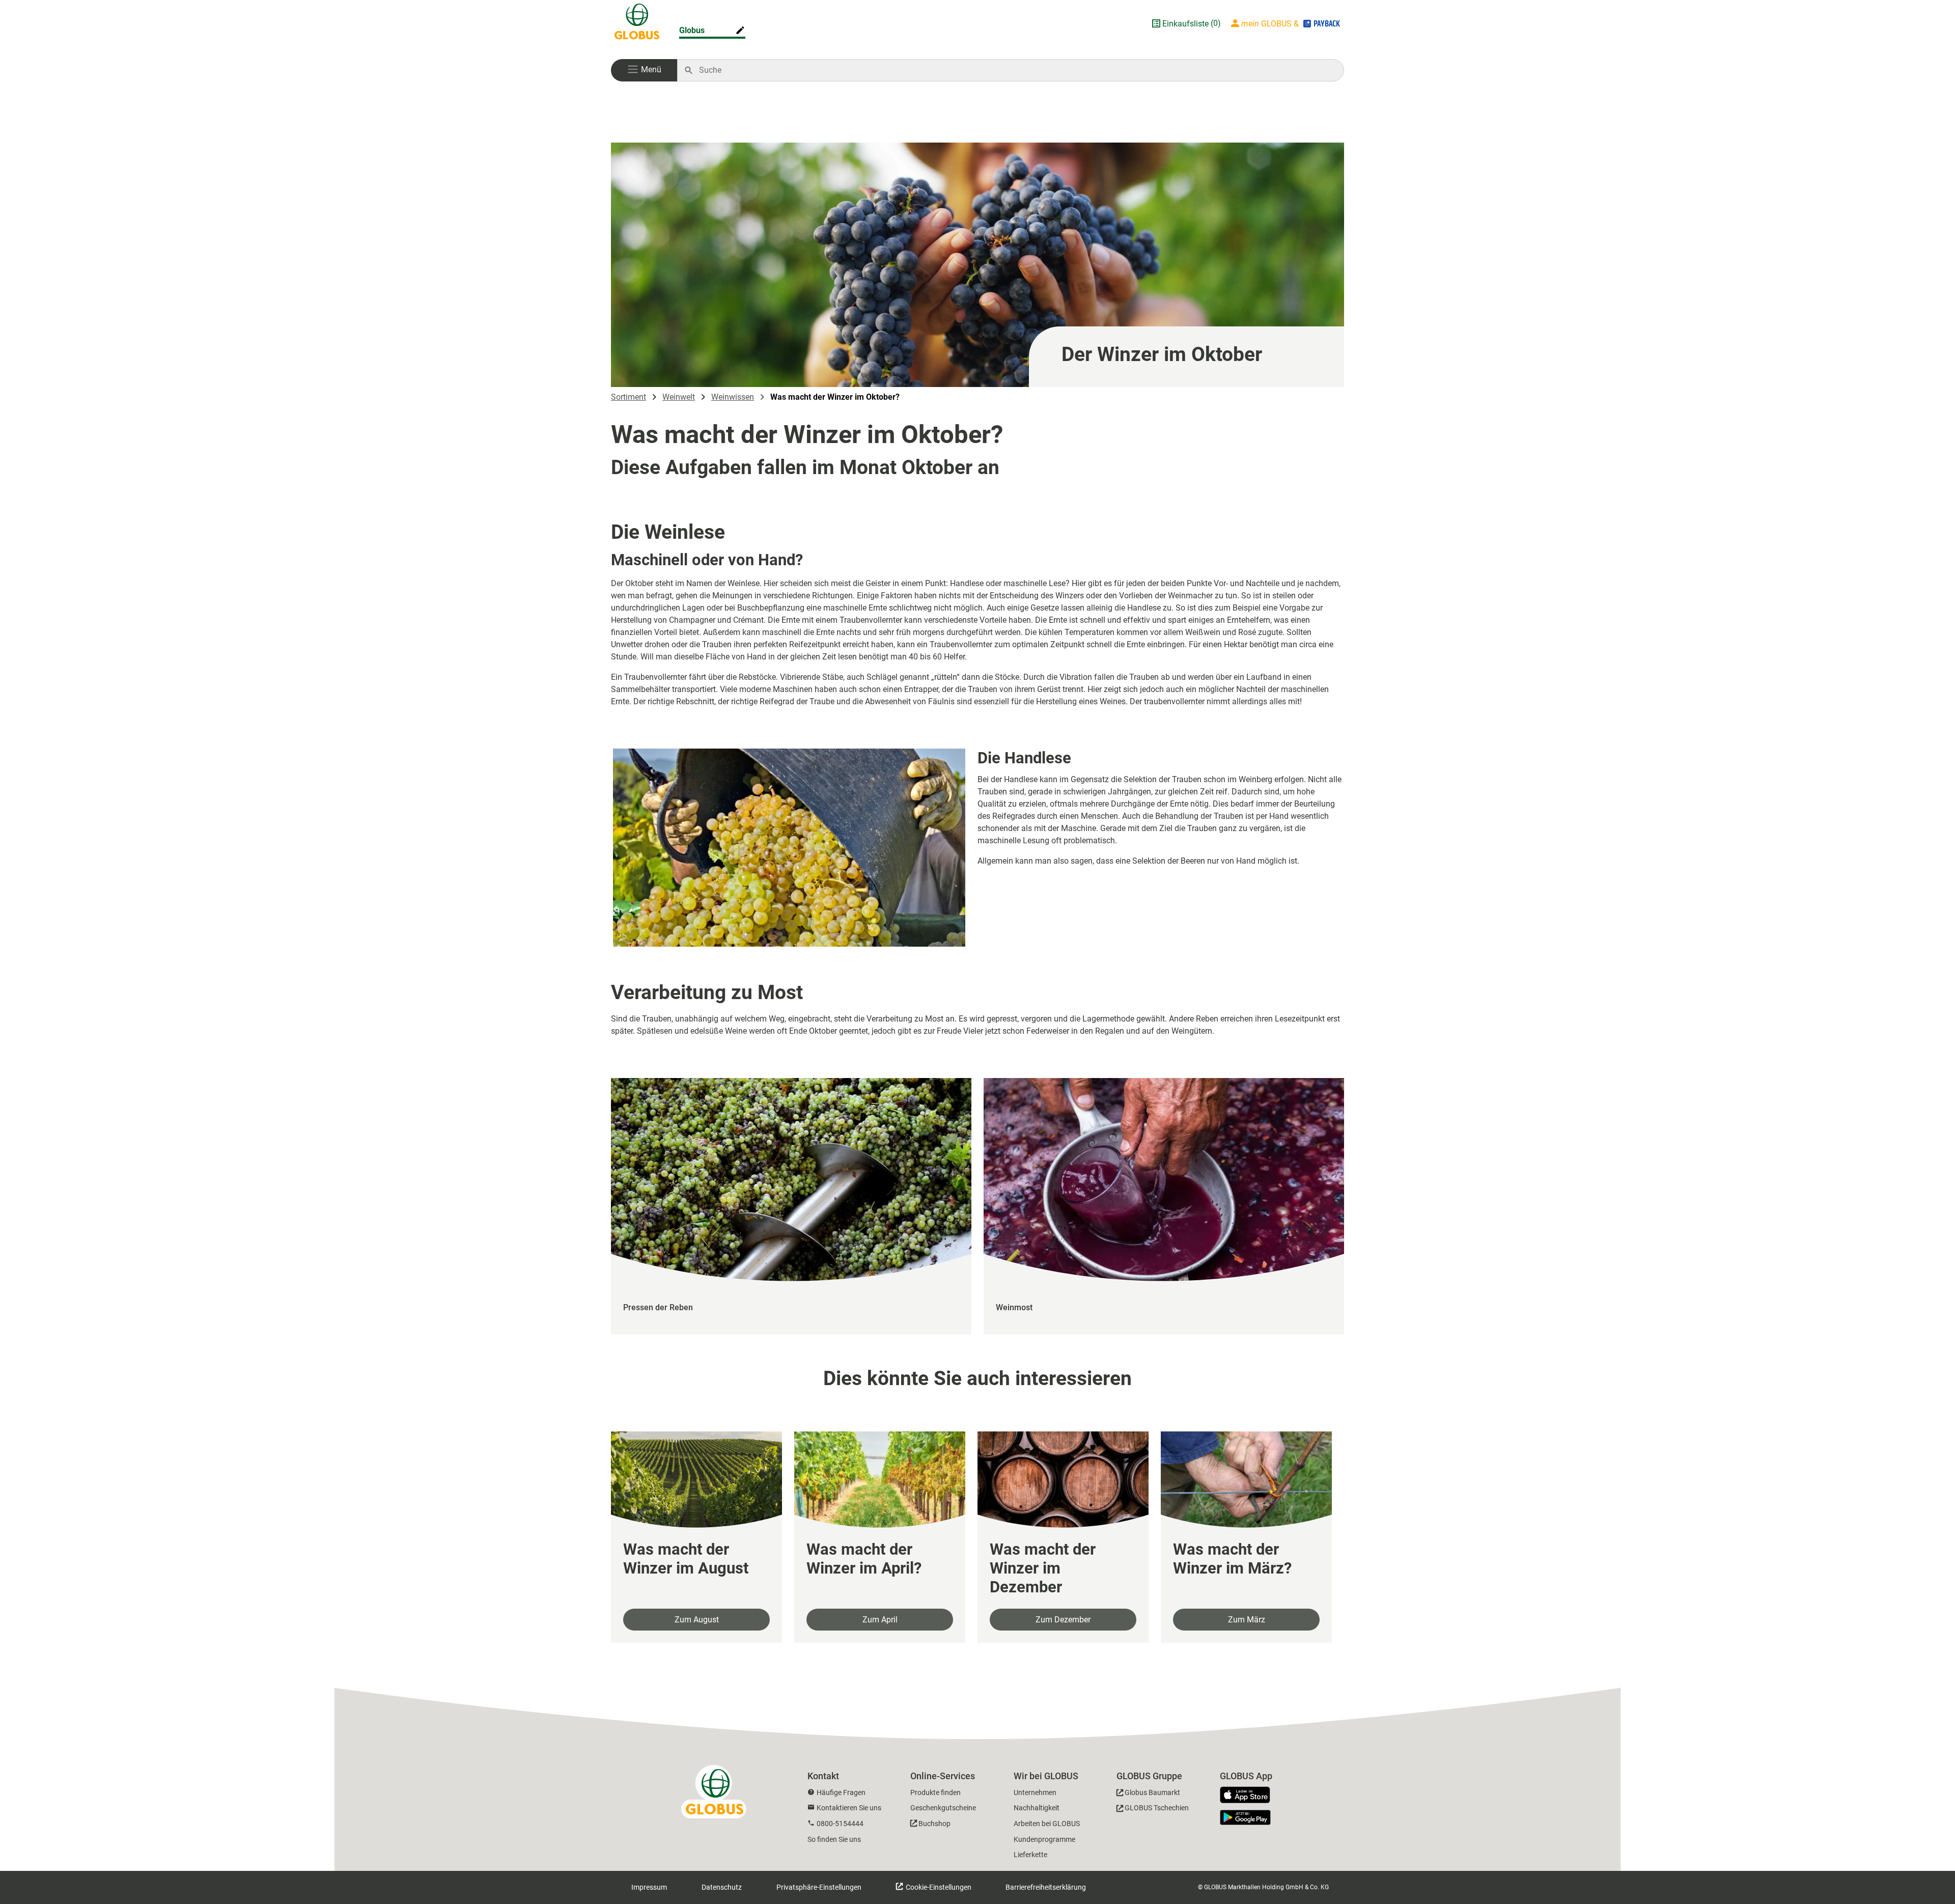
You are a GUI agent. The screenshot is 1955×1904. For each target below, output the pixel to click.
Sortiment (629, 397)
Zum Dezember (1063, 1620)
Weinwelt (679, 397)
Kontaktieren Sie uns (849, 1808)
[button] (644, 70)
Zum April (880, 1620)
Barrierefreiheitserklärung (1046, 1887)
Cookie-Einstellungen (938, 1887)
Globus (692, 30)
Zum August (697, 1620)
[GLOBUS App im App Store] (1249, 1796)
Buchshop (934, 1824)
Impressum (649, 1887)
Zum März (1247, 1620)
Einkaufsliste (1185, 24)
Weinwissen (733, 397)
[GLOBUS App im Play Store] (1245, 1817)
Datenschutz (722, 1887)
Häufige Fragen (841, 1792)
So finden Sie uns (834, 1839)
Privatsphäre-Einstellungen (819, 1887)
